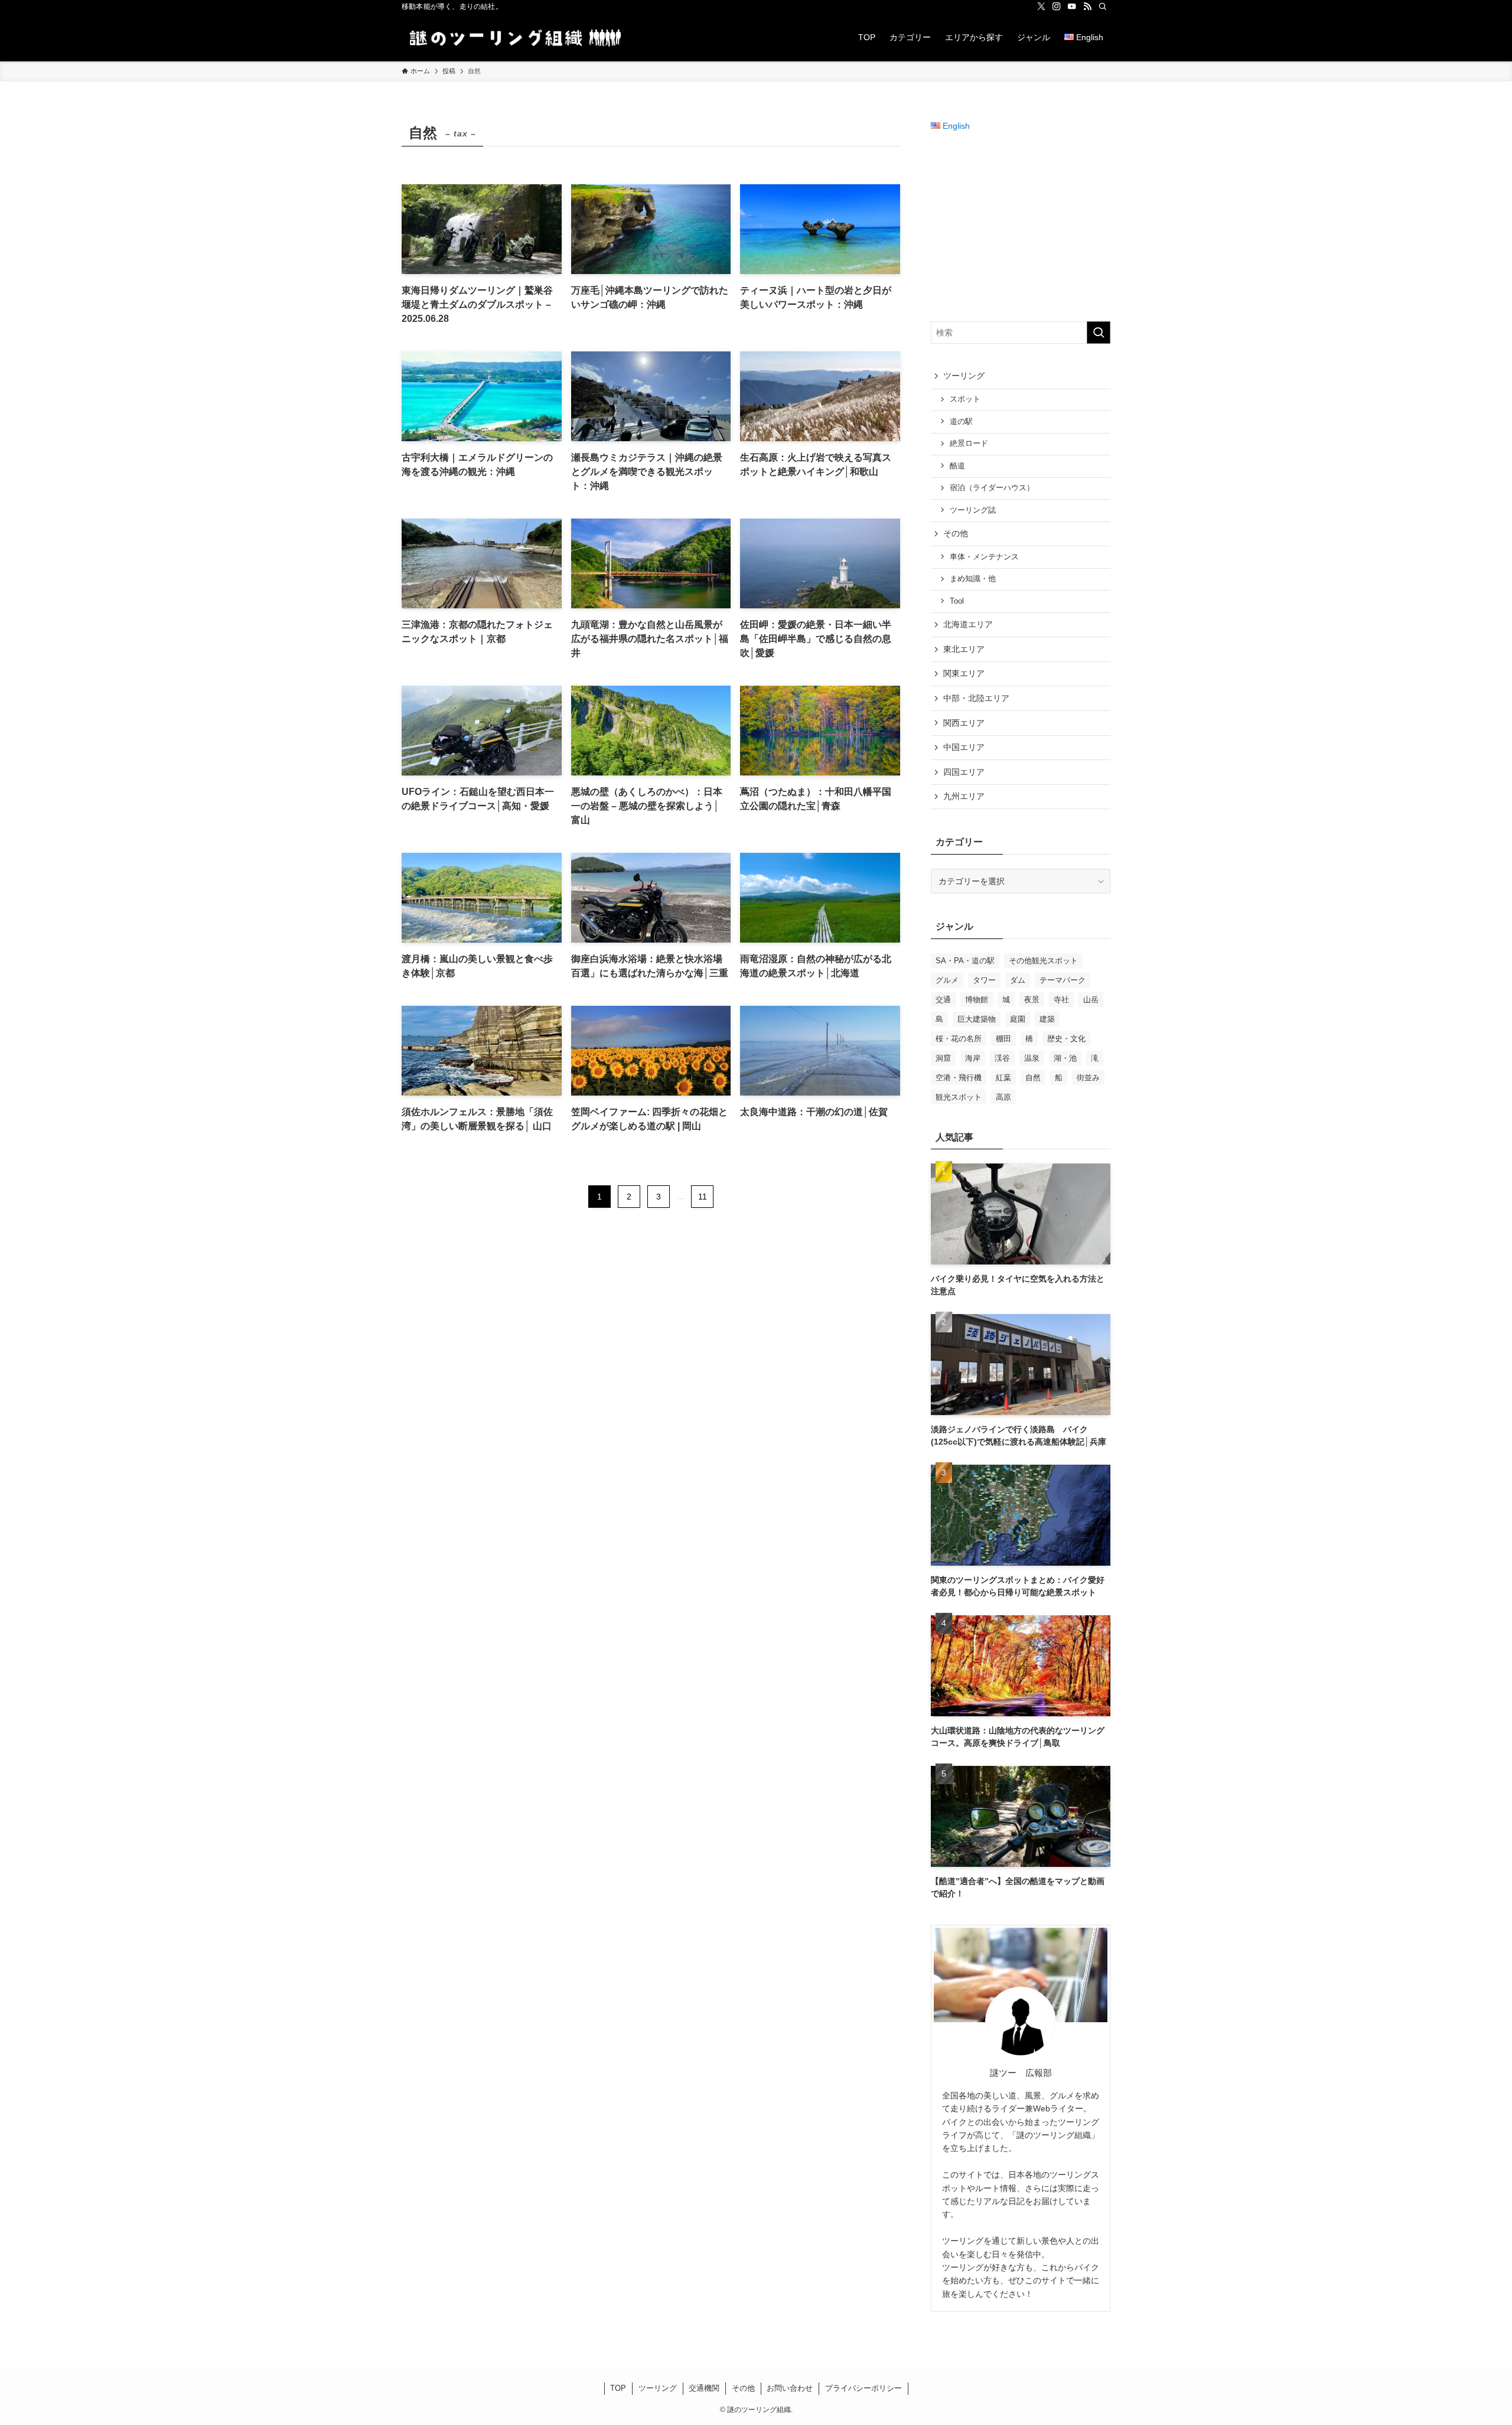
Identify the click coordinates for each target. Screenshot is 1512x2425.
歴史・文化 (1066, 1039)
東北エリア (964, 649)
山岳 (1091, 1000)
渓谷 (1002, 1058)
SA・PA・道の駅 (965, 961)
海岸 (973, 1058)
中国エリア (964, 747)
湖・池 (1065, 1058)
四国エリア (964, 772)
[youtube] (1072, 6)
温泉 (1032, 1058)
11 (703, 1197)
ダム (1018, 980)
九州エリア (964, 796)
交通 (943, 1000)
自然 (1033, 1078)
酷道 (957, 466)
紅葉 (1003, 1078)
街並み (1088, 1078)
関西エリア (964, 723)
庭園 (1018, 1019)
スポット (965, 399)
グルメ (947, 980)
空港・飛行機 (959, 1078)
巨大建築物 (977, 1019)
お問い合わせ (790, 2388)
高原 (1003, 1097)
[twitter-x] (1041, 6)
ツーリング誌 (973, 510)
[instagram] (1057, 6)
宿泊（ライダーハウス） (992, 488)
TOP (618, 2388)
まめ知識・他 (973, 579)
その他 (956, 533)
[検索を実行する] (1099, 333)
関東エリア (964, 673)
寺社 (1061, 1000)
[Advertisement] (1021, 227)
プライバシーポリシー (863, 2388)
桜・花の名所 (959, 1039)
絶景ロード (969, 444)
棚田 (1003, 1039)
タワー (984, 980)
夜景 (1032, 1000)
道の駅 (961, 422)
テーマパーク (1063, 980)
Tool (957, 601)
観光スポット (959, 1097)
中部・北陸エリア (976, 698)
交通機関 (704, 2388)
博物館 (977, 1000)
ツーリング (964, 376)
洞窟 (943, 1058)
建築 (1047, 1019)
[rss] (1087, 6)
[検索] (1103, 6)
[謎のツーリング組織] (513, 37)
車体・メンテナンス (984, 557)
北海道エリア (968, 624)
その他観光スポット (1043, 961)
